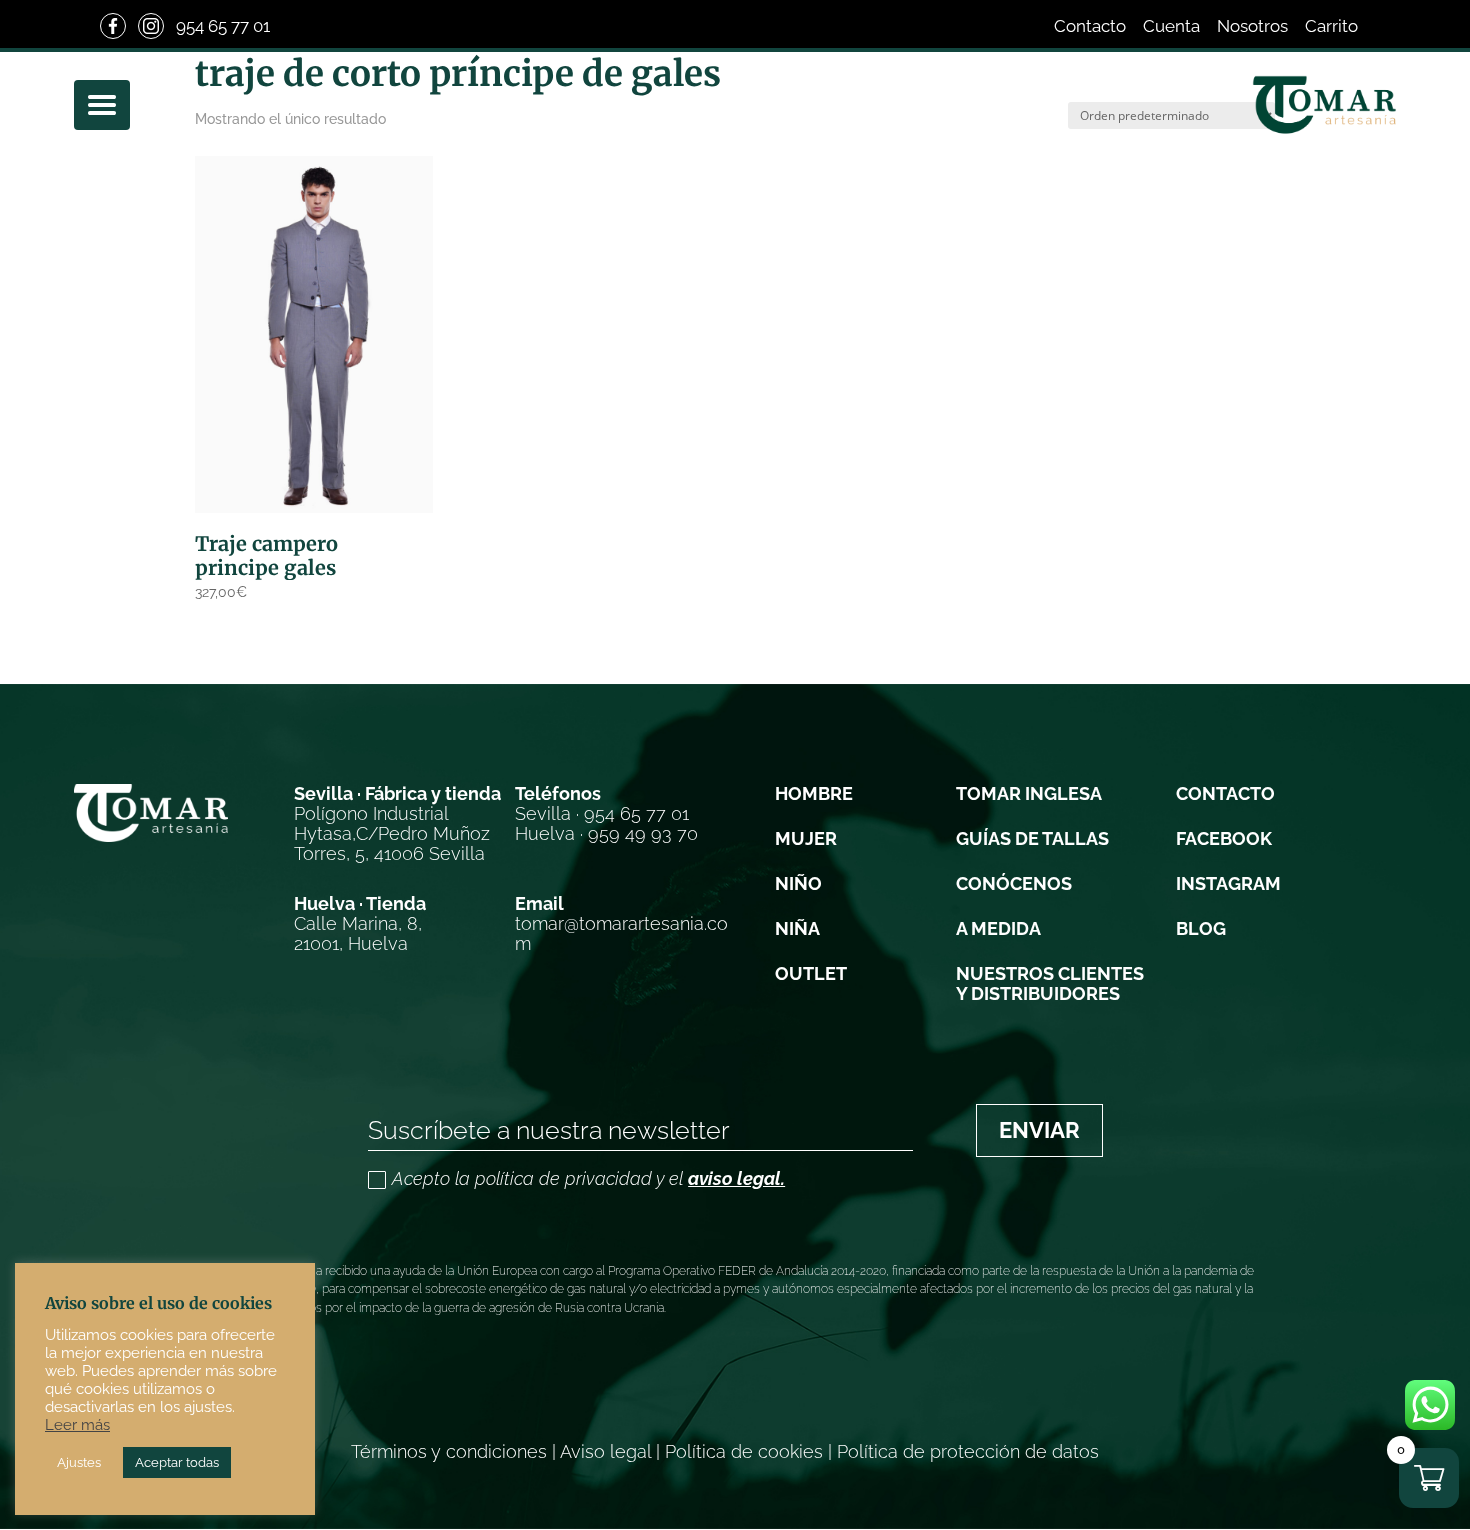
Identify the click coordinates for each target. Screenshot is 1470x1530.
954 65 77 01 (223, 26)
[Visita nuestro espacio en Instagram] (151, 26)
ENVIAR (1039, 1130)
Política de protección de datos (968, 1451)
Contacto (1090, 26)
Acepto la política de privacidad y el (588, 1179)
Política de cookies (744, 1451)
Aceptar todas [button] (177, 1462)
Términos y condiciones (449, 1451)
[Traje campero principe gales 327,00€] (314, 334)
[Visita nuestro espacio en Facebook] (113, 26)
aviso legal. (736, 1178)
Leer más (77, 1424)
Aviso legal (605, 1451)
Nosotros (1252, 26)
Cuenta (1171, 26)
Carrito (1331, 26)
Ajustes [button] (79, 1462)
